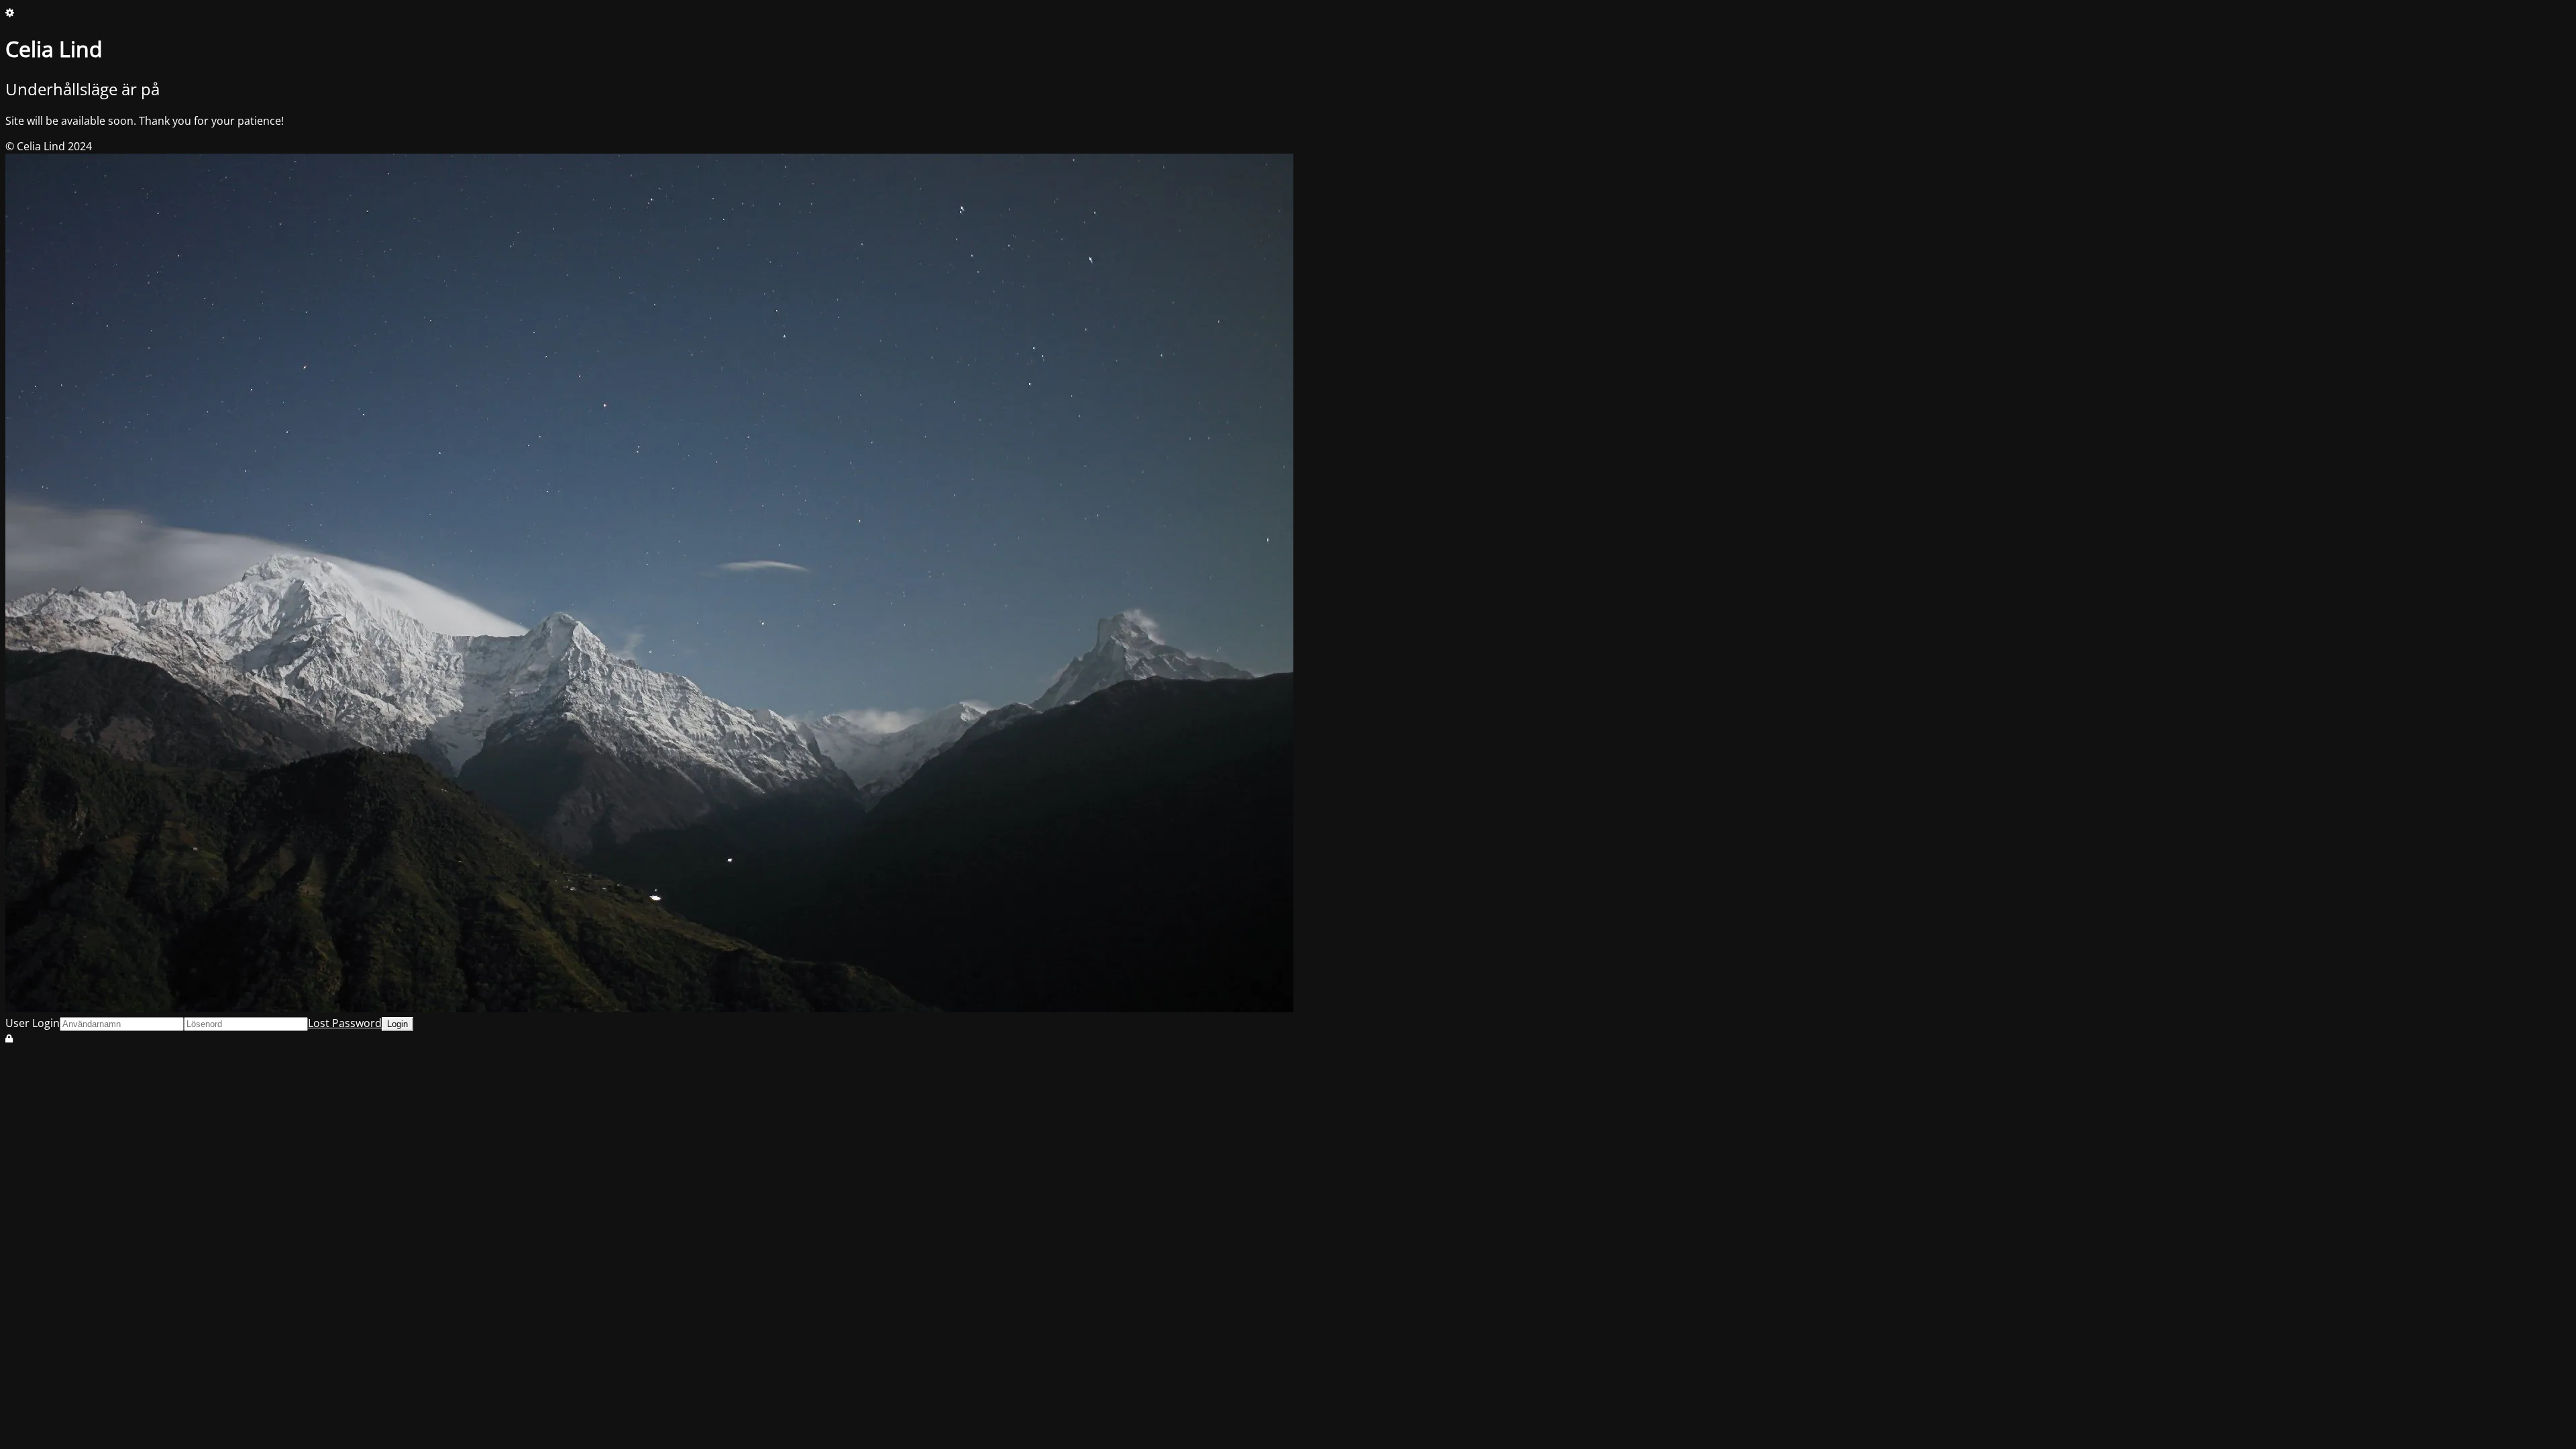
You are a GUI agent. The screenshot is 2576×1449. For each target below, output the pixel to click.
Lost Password (345, 1023)
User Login (33, 1023)
